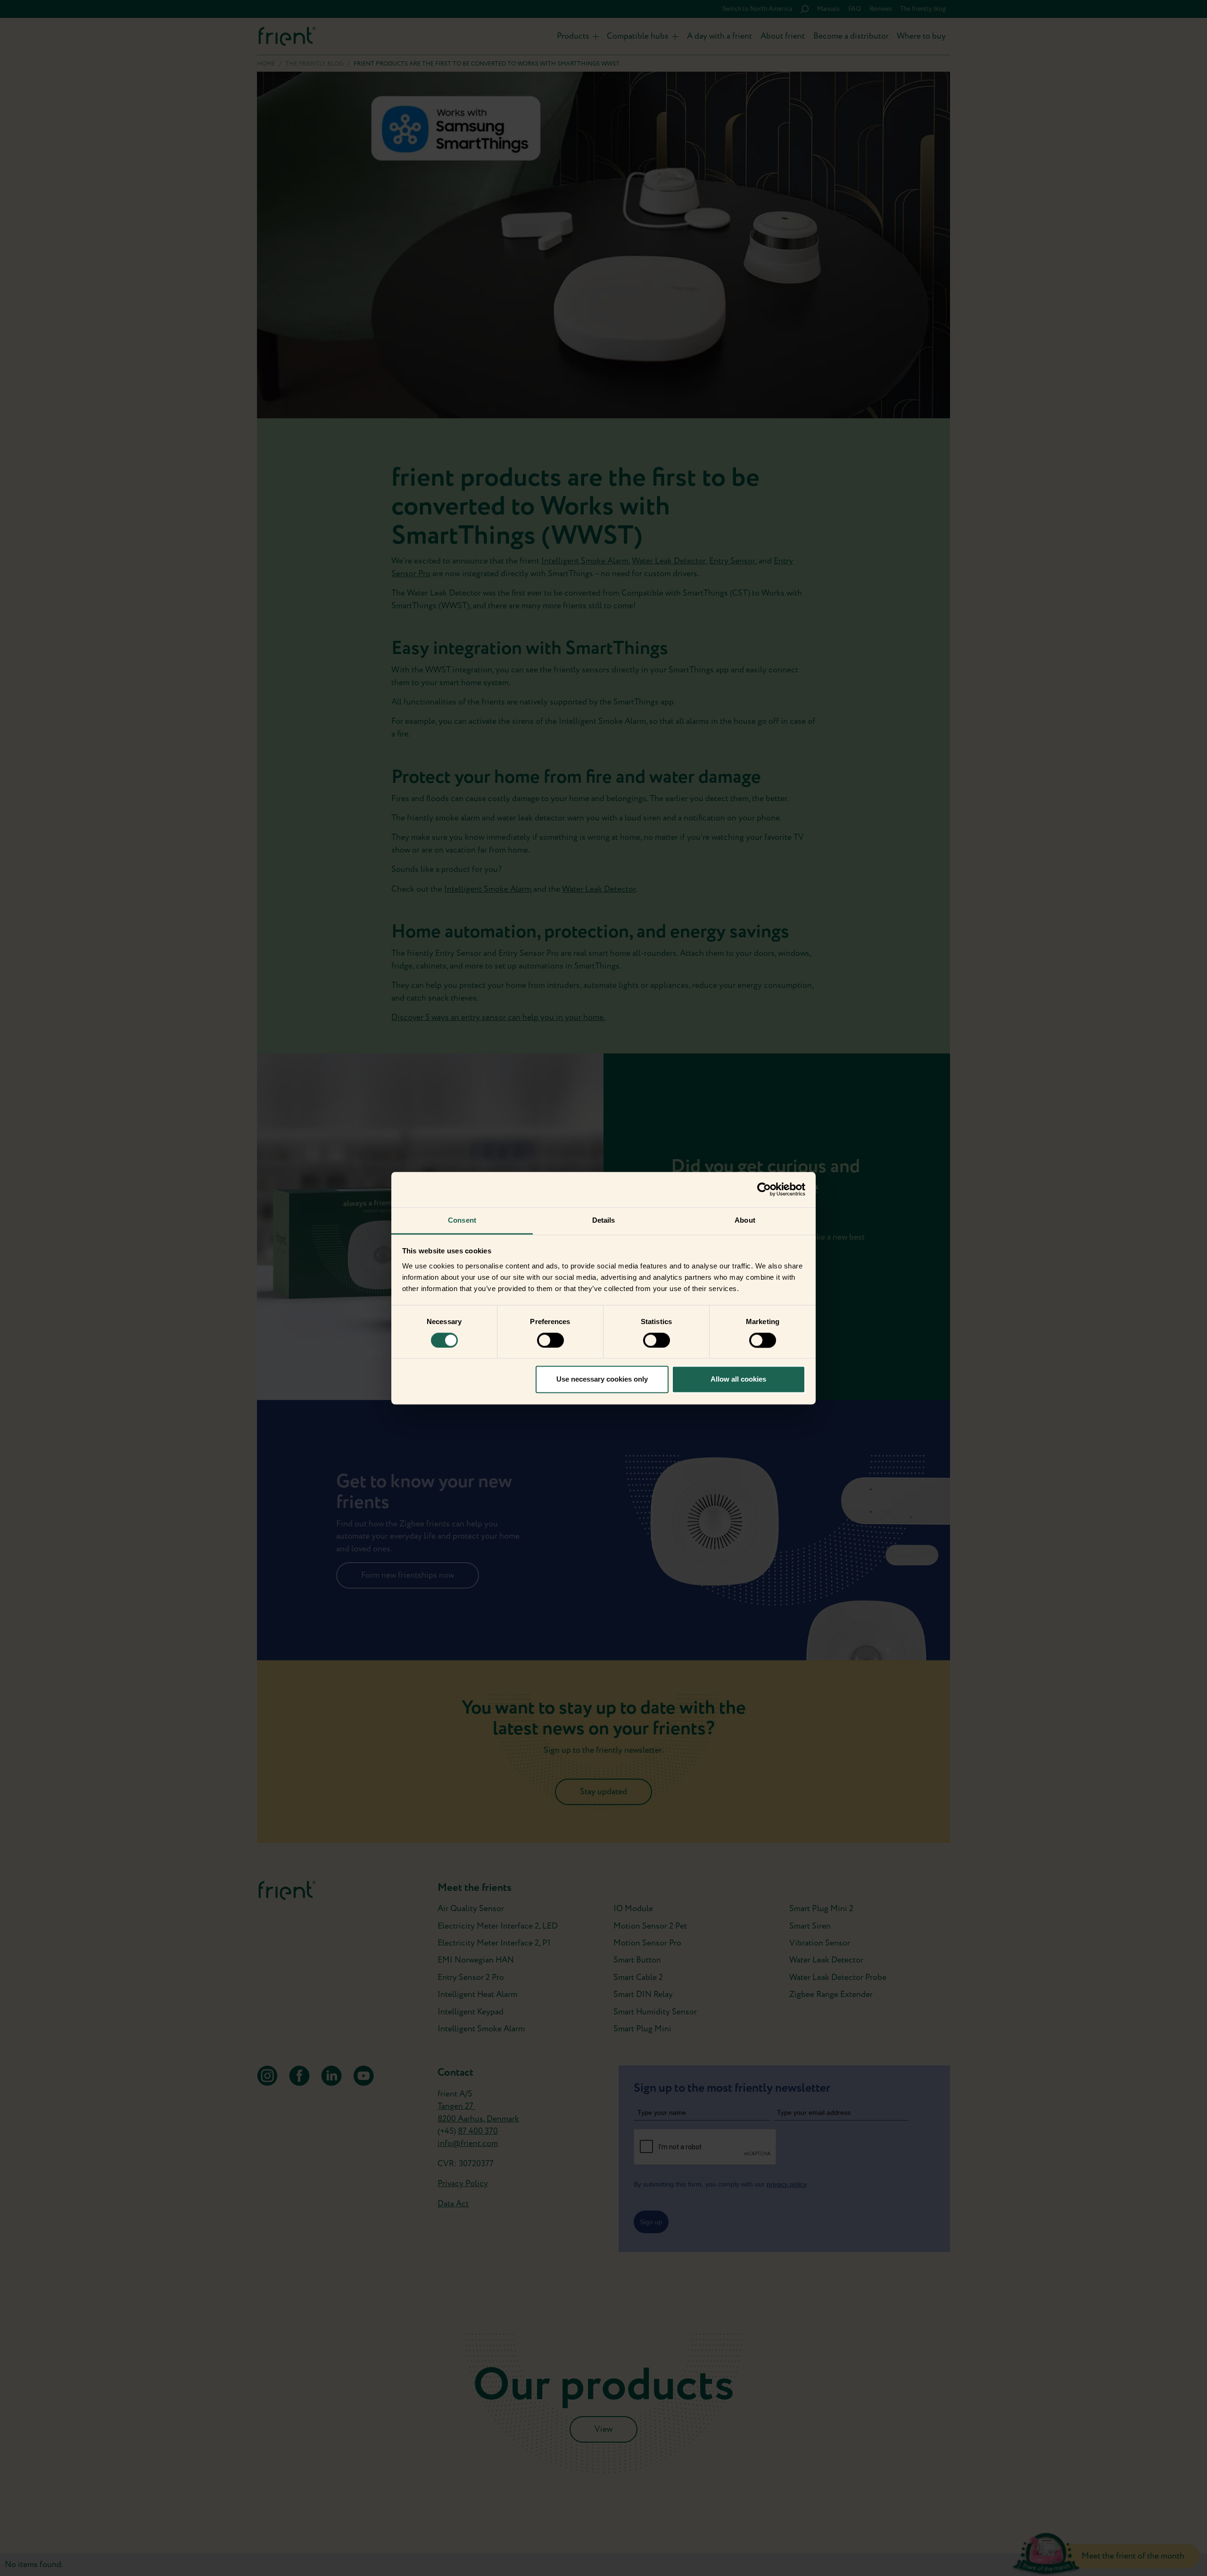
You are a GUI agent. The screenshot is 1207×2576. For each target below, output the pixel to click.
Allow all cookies (738, 1379)
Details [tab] (604, 1220)
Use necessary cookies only (602, 1379)
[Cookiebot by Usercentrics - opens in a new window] (764, 1189)
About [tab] (745, 1220)
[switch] (550, 1340)
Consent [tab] (462, 1220)
